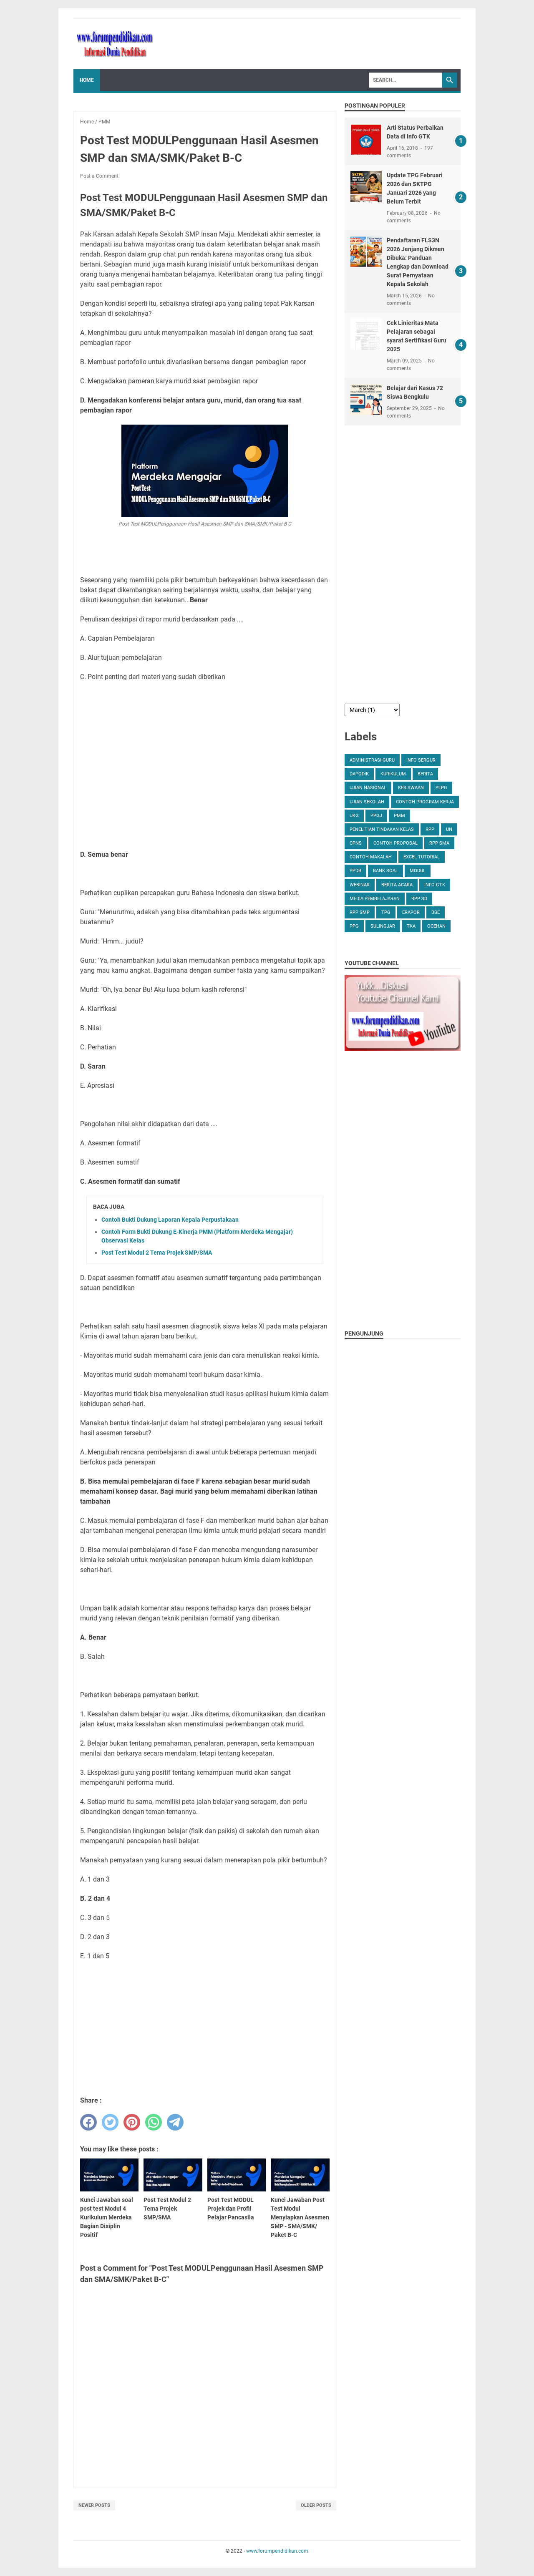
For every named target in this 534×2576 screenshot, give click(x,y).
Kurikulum (393, 774)
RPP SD (419, 899)
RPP (430, 829)
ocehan (436, 926)
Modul (418, 871)
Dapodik (359, 774)
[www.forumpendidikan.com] (115, 44)
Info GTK (435, 885)
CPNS (356, 843)
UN (449, 829)
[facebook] (88, 2122)
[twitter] (110, 2122)
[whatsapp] (154, 2122)
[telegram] (175, 2122)
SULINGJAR (383, 926)
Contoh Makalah (371, 857)
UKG (354, 816)
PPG (354, 926)
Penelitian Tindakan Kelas (382, 829)
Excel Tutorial (422, 857)
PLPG (441, 788)
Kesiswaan (411, 788)
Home (87, 80)
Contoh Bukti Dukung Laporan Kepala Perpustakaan (170, 1220)
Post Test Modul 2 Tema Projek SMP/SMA (157, 1253)
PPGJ (376, 816)
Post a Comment (99, 176)
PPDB (355, 871)
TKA (411, 926)
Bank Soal (385, 871)
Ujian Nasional (368, 788)
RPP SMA (439, 843)
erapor (411, 912)
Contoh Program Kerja (425, 802)
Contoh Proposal (395, 843)
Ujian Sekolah (367, 802)
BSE (436, 912)
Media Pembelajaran (375, 899)
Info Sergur (421, 760)
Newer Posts (94, 2505)
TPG (386, 912)
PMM (399, 816)
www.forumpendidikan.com (277, 2551)
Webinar (360, 885)
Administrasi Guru (372, 760)
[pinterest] (132, 2122)
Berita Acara (397, 885)
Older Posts (316, 2505)
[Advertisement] (205, 766)
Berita (425, 774)
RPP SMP (360, 912)
